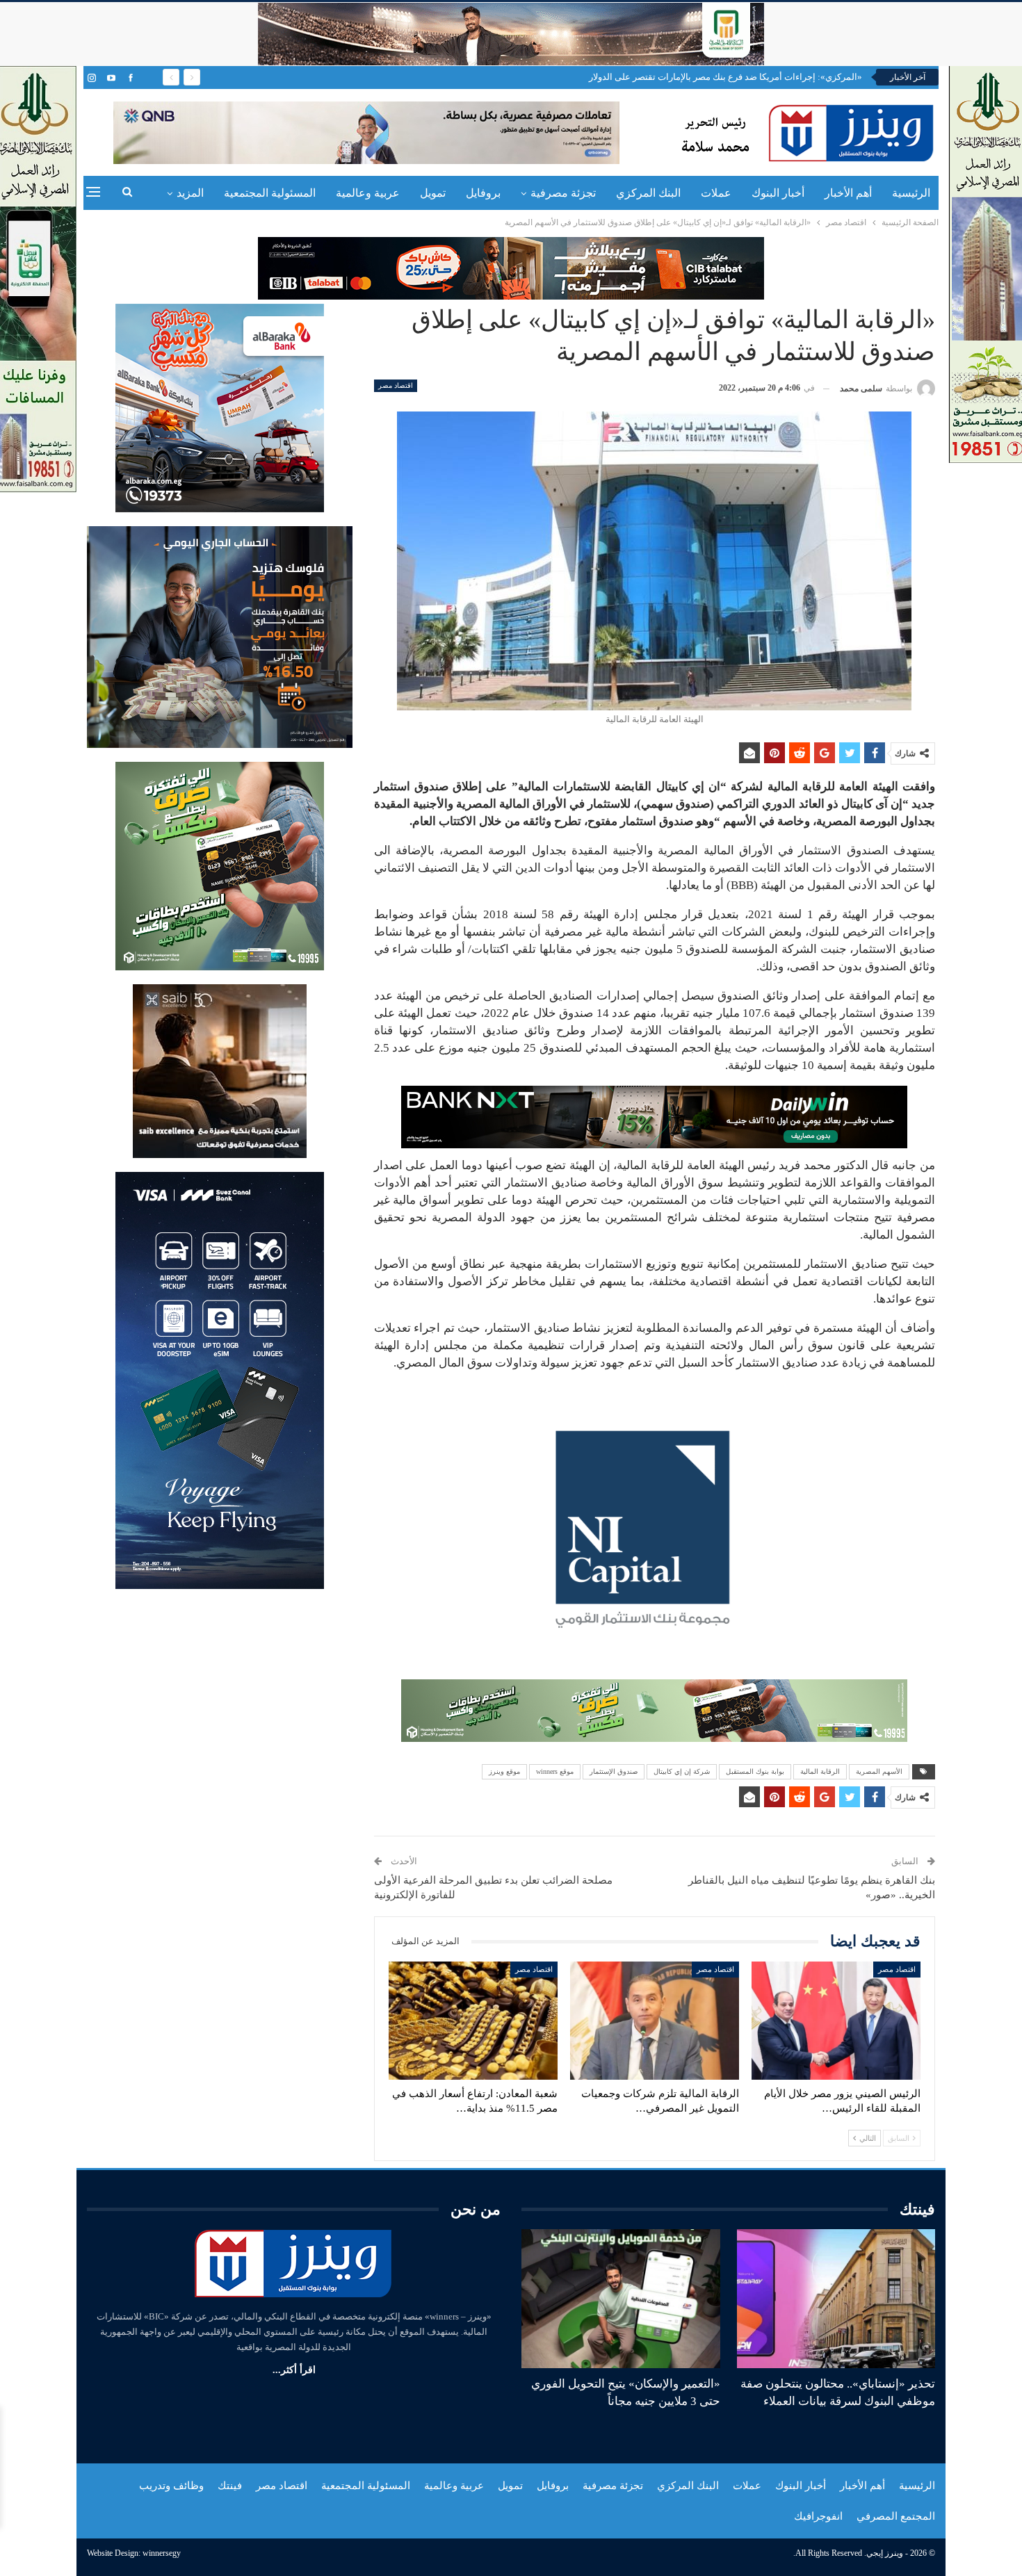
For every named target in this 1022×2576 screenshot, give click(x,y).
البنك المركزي (648, 193)
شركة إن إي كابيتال (682, 1771)
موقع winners (555, 1771)
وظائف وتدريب (171, 2486)
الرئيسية (911, 193)
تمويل (433, 193)
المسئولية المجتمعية (270, 193)
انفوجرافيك (818, 2516)
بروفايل (483, 193)
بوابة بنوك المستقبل (755, 1771)
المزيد (190, 193)
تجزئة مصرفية (563, 193)
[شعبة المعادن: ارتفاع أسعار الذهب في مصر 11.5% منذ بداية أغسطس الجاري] (473, 2021)
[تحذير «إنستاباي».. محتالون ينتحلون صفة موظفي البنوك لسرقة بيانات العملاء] (836, 2299)
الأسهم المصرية (879, 1771)
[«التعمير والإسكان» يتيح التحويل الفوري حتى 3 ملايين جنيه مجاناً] (621, 2299)
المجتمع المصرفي (896, 2516)
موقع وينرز (504, 1771)
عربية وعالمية (368, 193)
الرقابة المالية (820, 1771)
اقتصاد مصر (396, 385)
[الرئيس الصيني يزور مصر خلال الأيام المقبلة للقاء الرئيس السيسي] (836, 2021)
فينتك (230, 2486)
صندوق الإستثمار (614, 1771)
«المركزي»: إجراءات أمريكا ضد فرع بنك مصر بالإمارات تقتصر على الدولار (725, 77)
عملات (716, 193)
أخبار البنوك (778, 193)
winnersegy (162, 2553)
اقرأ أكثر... (294, 2370)
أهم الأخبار (848, 193)
